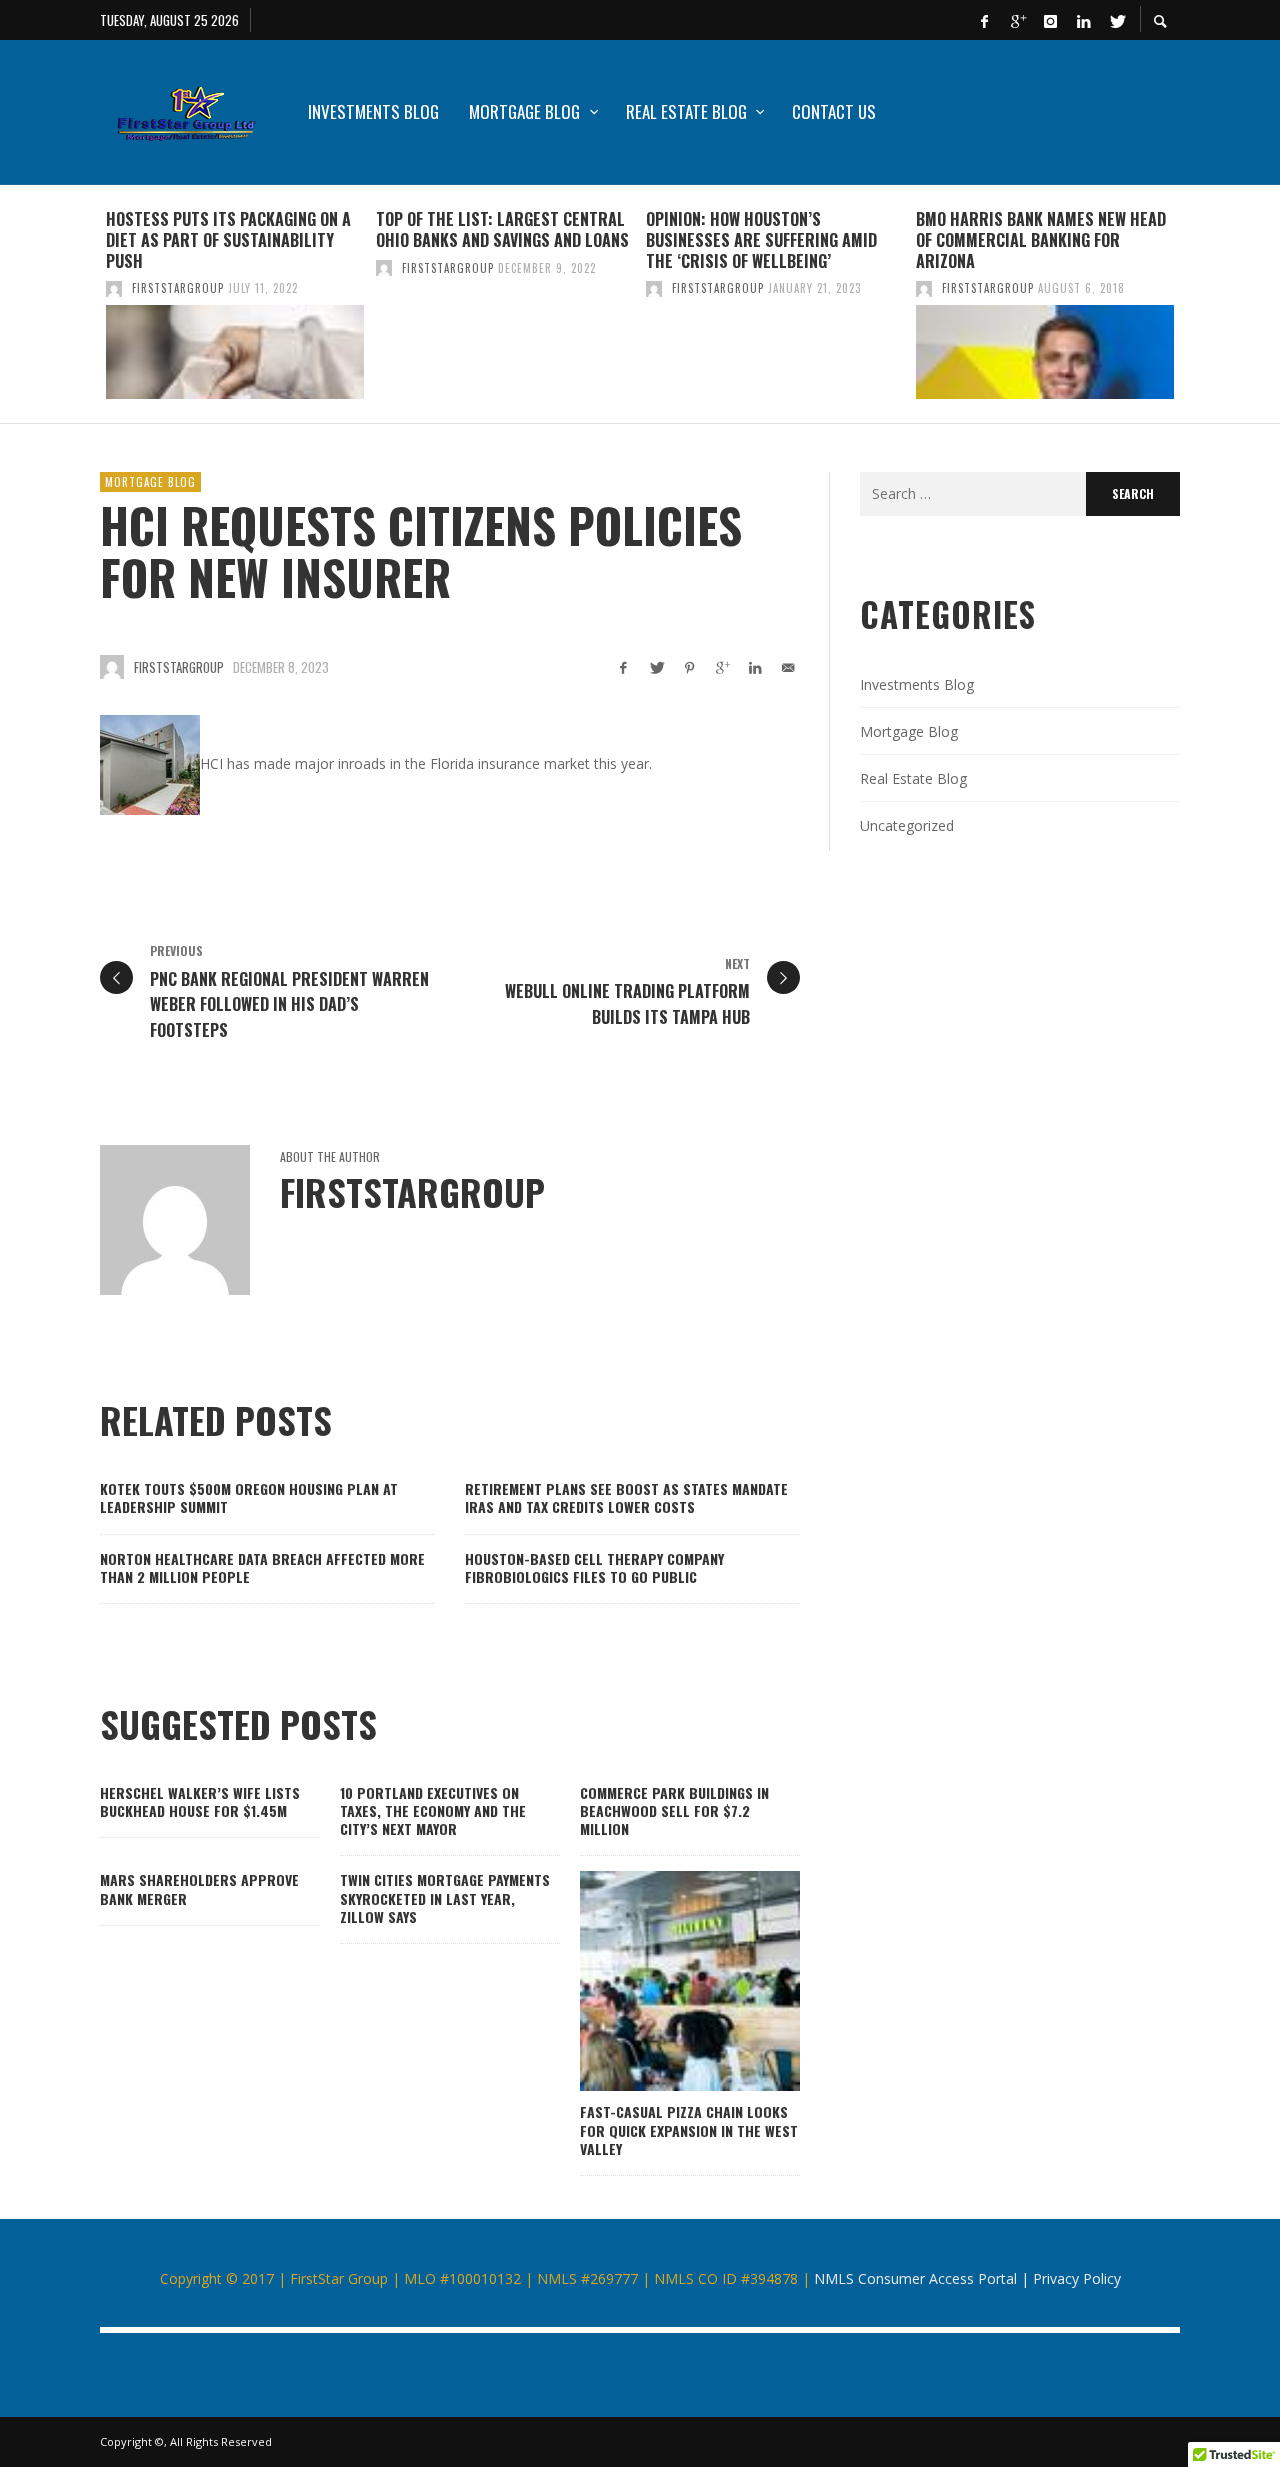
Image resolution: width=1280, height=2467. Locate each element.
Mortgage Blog (150, 482)
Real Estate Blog (913, 778)
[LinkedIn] (1083, 20)
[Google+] (1017, 20)
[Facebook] (984, 20)
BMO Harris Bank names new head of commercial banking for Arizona (1041, 240)
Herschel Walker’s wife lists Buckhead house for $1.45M (200, 1801)
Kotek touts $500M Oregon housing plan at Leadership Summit (249, 1497)
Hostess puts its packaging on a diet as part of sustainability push (228, 240)
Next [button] (1195, 312)
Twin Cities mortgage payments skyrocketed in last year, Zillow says (445, 1897)
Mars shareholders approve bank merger (199, 1888)
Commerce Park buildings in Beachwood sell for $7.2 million (674, 1810)
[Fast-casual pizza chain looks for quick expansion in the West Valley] (658, 1981)
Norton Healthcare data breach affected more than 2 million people (262, 1567)
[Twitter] (1116, 20)
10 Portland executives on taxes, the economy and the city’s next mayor (433, 1810)
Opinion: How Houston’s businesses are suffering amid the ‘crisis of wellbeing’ (761, 240)
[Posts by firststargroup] (114, 288)
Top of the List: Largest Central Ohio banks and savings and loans (502, 229)
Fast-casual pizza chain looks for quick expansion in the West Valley (689, 2129)
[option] (235, 304)
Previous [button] (85, 312)
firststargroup (178, 288)
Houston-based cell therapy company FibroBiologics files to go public (594, 1567)
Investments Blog (917, 684)
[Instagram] (1050, 20)
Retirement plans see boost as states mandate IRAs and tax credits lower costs (626, 1497)
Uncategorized (907, 825)
